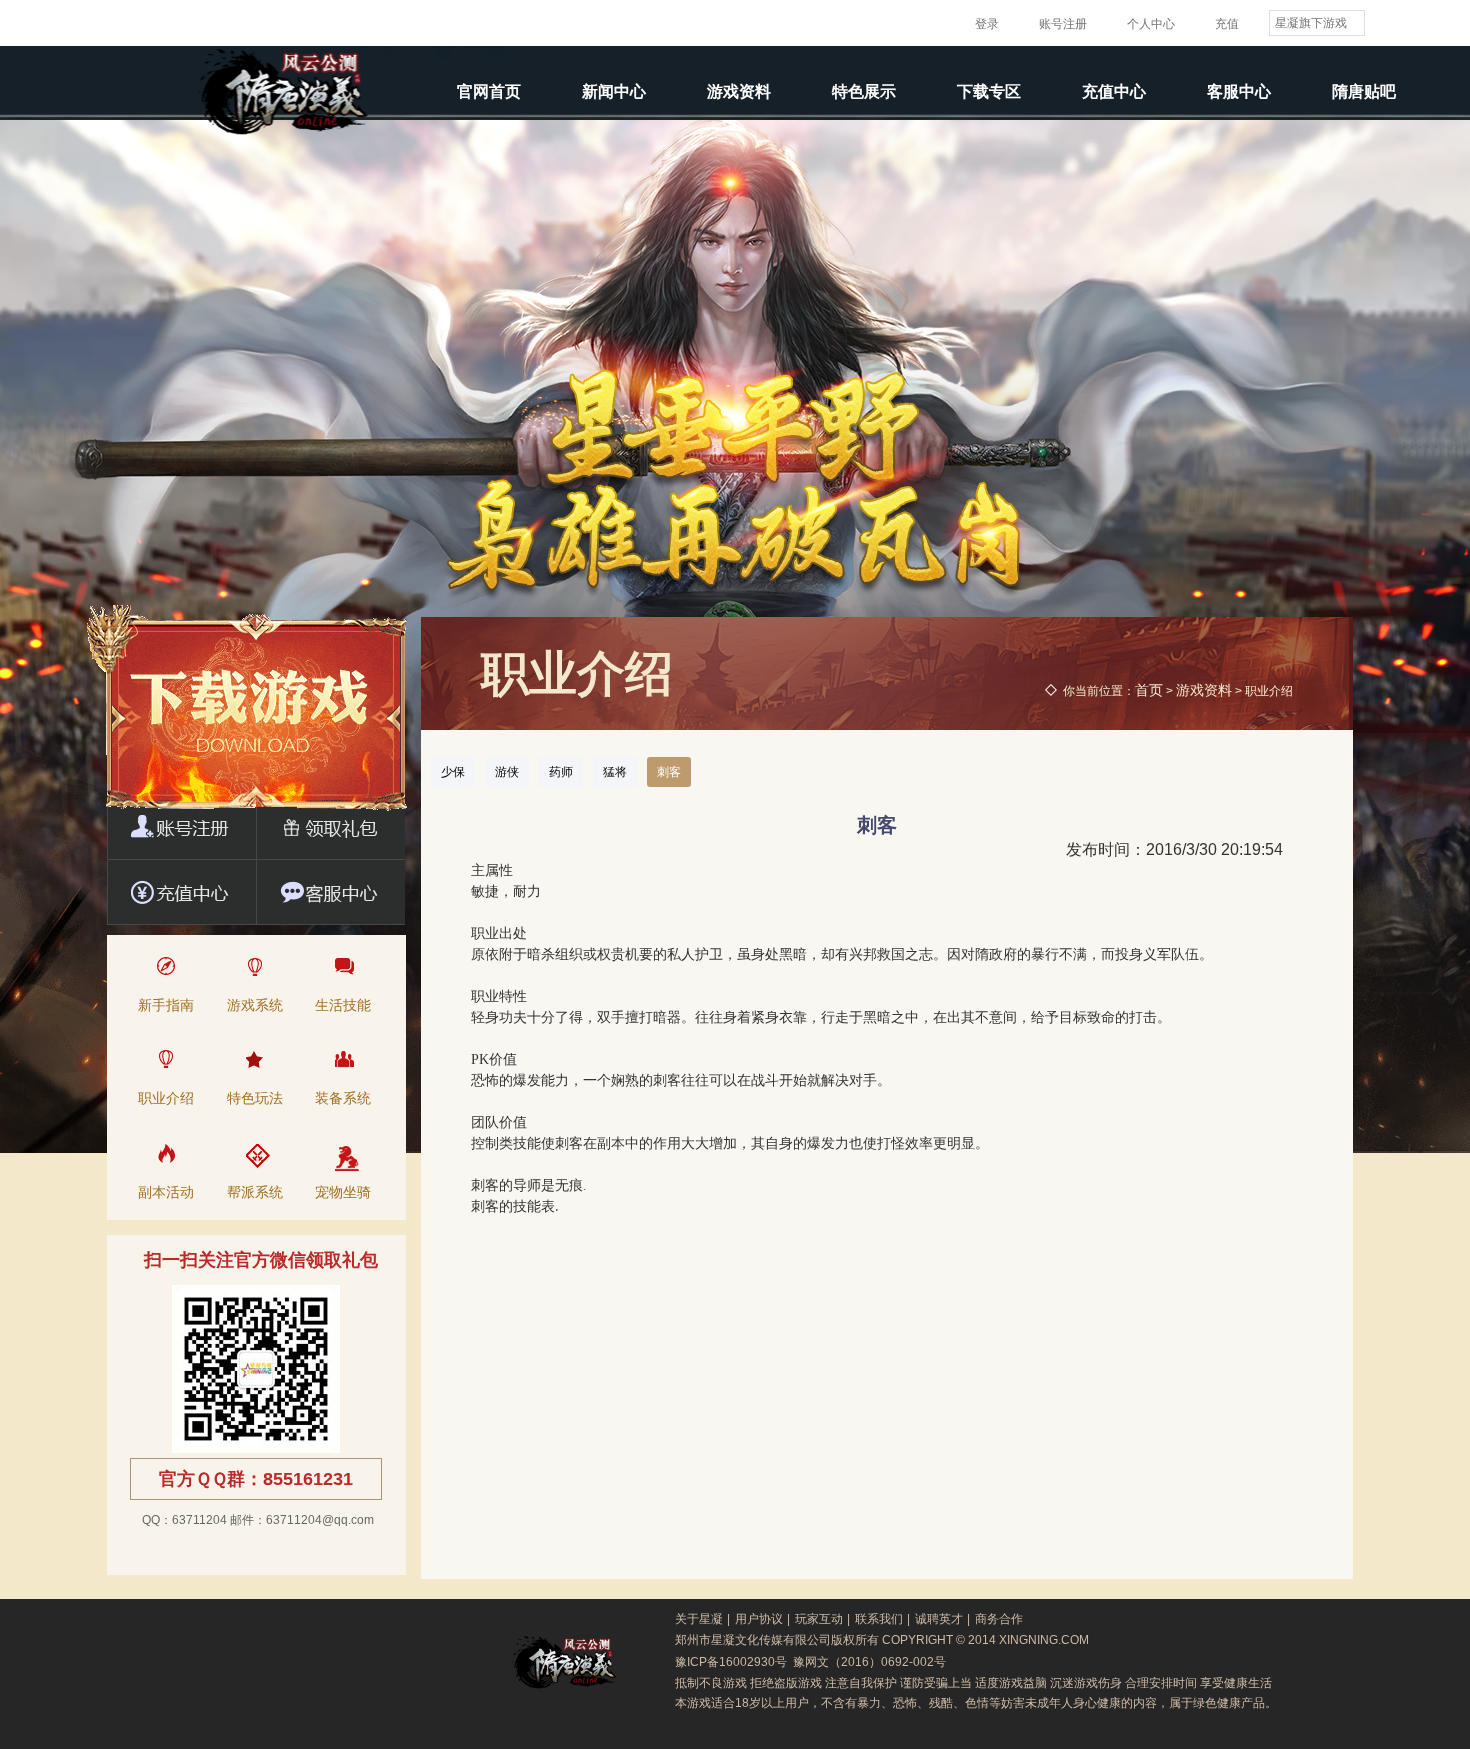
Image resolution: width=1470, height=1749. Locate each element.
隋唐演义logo (564, 1662)
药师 (561, 772)
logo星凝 (422, 1662)
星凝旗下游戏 (1311, 23)
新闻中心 (614, 91)
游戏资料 (739, 91)
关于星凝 (699, 1619)
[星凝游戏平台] (136, 24)
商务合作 (999, 1619)
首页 (1149, 690)
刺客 (669, 772)
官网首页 (489, 91)
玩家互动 (819, 1619)
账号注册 (1063, 24)
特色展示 (864, 91)
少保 (453, 772)
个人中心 (1151, 24)
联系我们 (879, 1619)
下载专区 (989, 91)
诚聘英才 (939, 1619)
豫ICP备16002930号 (731, 1662)
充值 (1227, 24)
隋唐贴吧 (1364, 91)
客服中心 (1239, 91)
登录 (987, 24)
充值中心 (1114, 91)
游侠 (507, 772)
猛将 (615, 772)
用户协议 (759, 1619)
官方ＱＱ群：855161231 (256, 1479)
